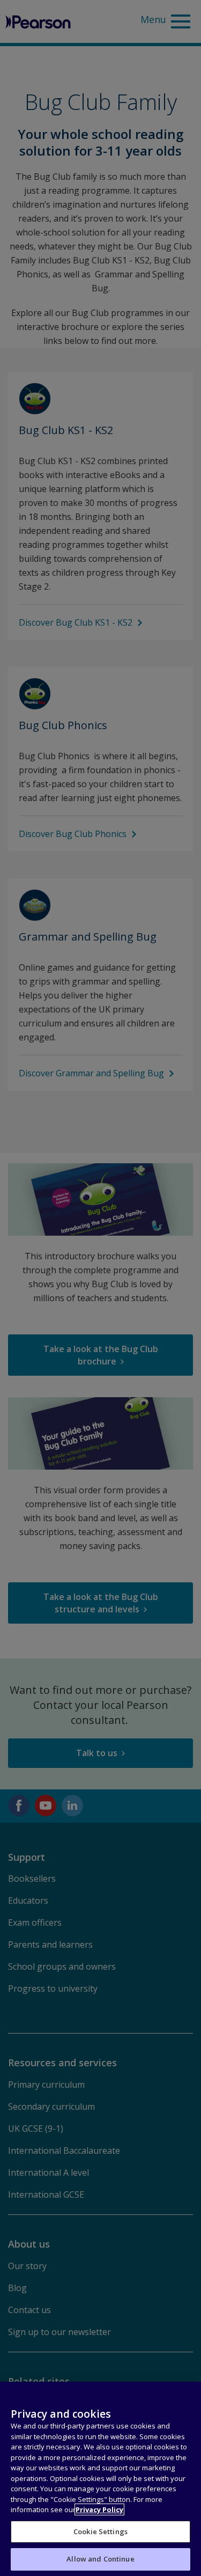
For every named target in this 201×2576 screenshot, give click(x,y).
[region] (100, 2479)
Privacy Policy (99, 2509)
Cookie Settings (100, 2531)
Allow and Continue (100, 2559)
